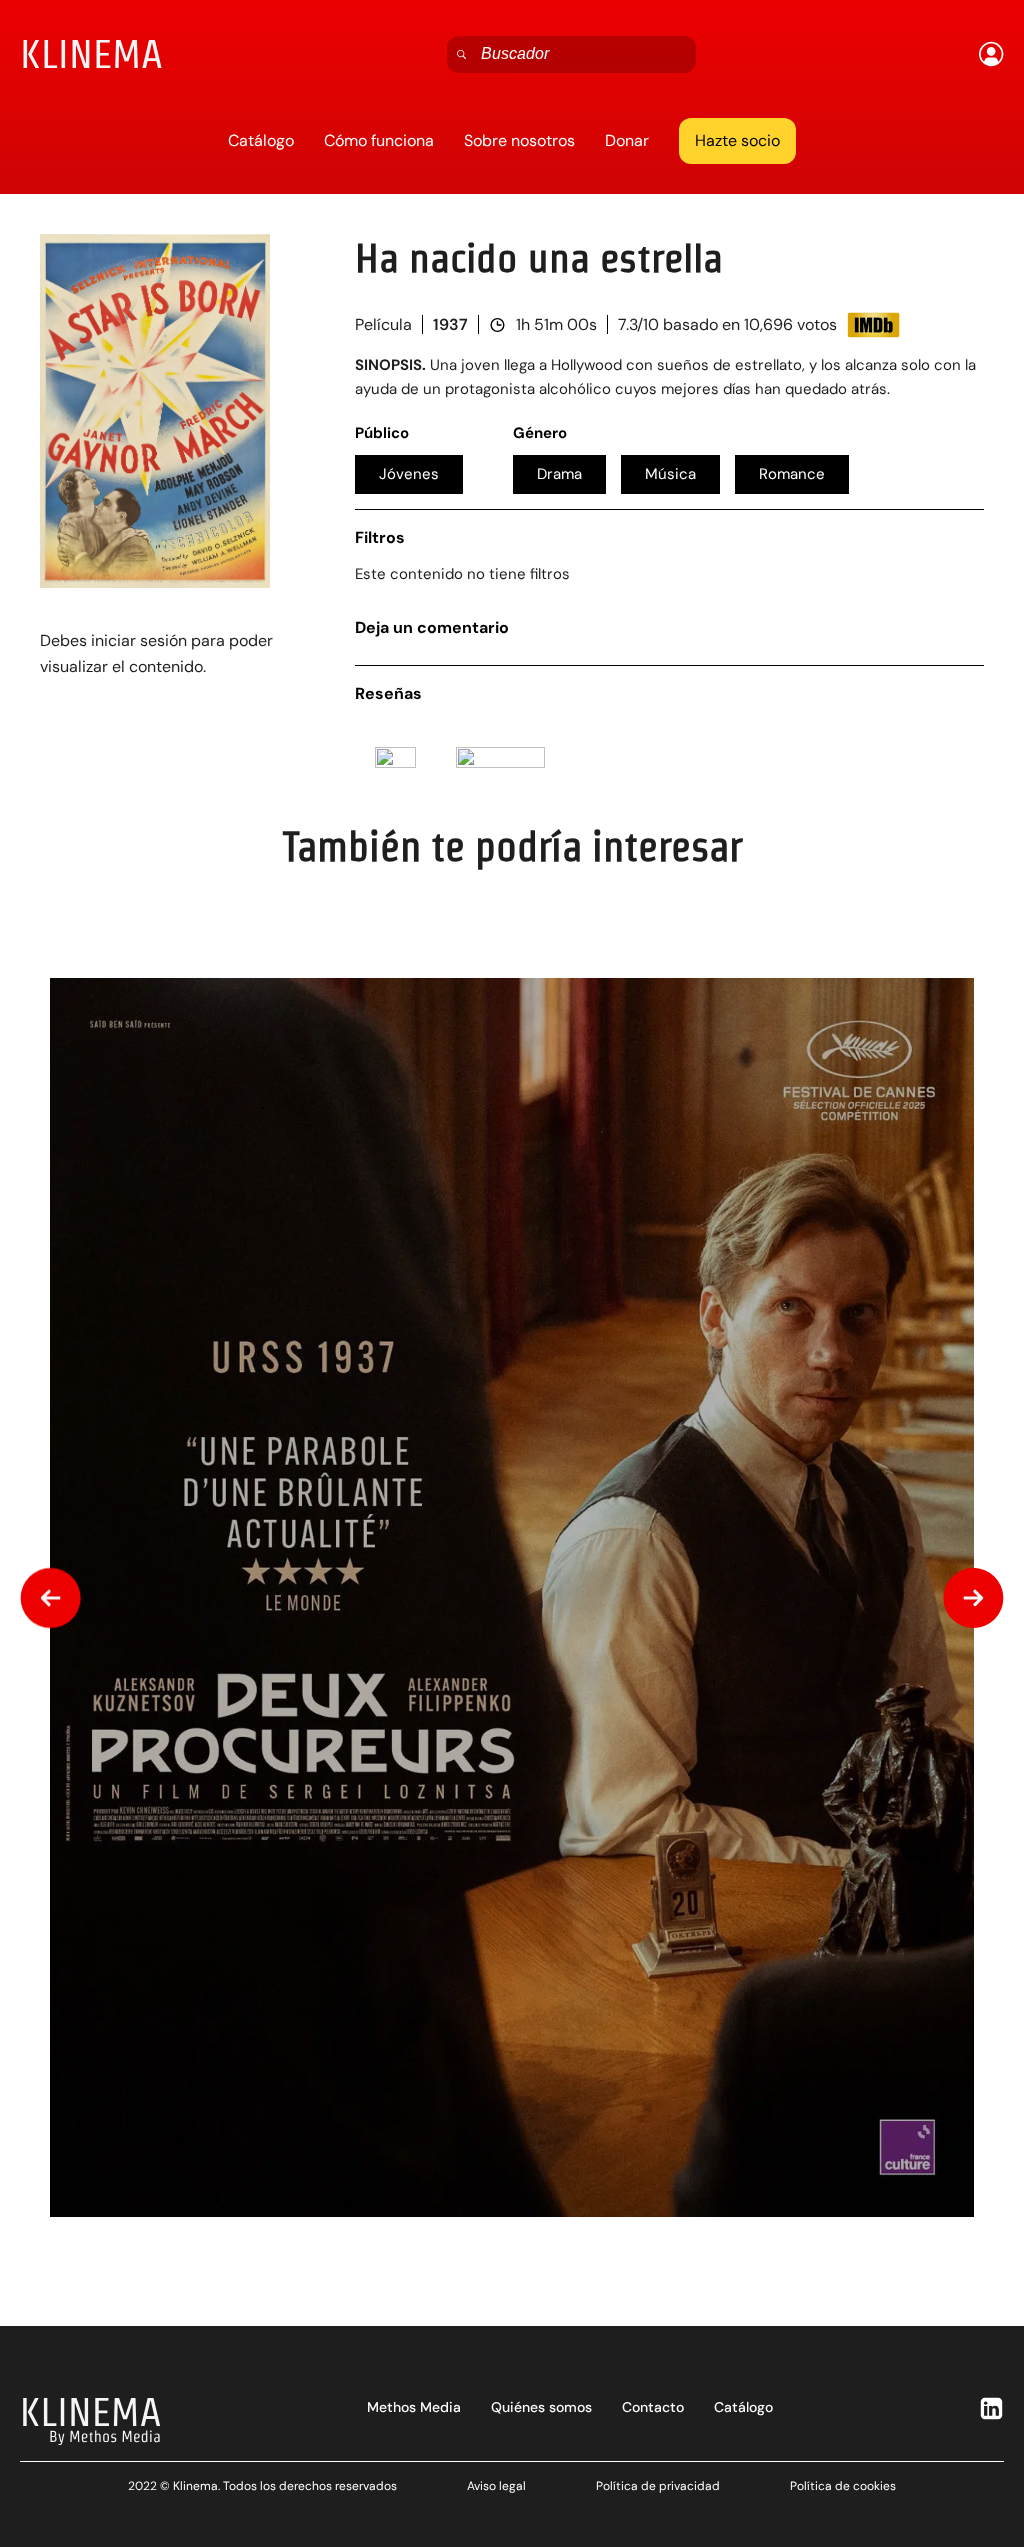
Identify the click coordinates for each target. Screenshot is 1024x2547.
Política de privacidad (658, 2486)
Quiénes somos (541, 2407)
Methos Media (414, 2407)
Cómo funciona (379, 140)
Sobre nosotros (519, 140)
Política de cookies (843, 2486)
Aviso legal (496, 2486)
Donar (627, 140)
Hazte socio (737, 140)
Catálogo (261, 140)
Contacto (653, 2407)
